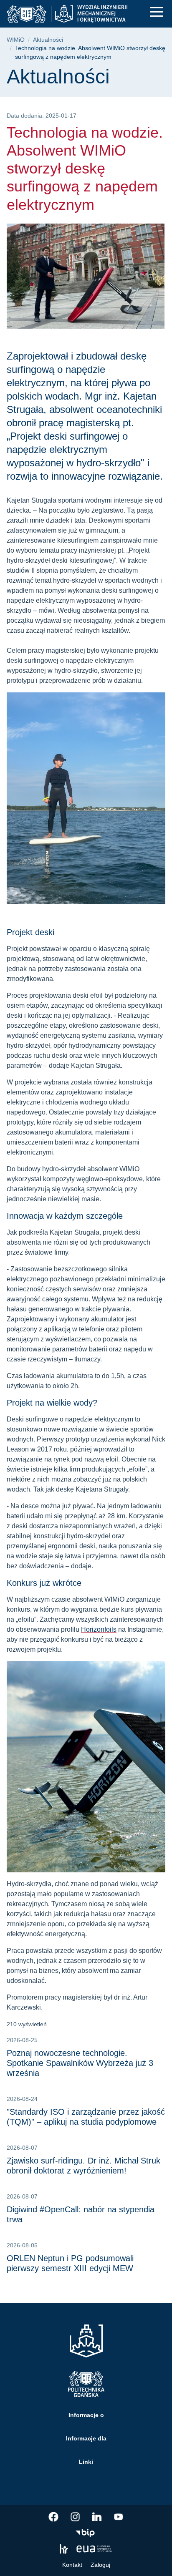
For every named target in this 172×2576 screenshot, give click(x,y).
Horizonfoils (99, 1629)
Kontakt (72, 2565)
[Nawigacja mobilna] (157, 12)
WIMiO (16, 40)
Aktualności (48, 40)
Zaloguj (100, 2565)
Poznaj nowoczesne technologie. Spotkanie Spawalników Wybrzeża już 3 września (80, 2063)
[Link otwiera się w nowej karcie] (53, 2517)
